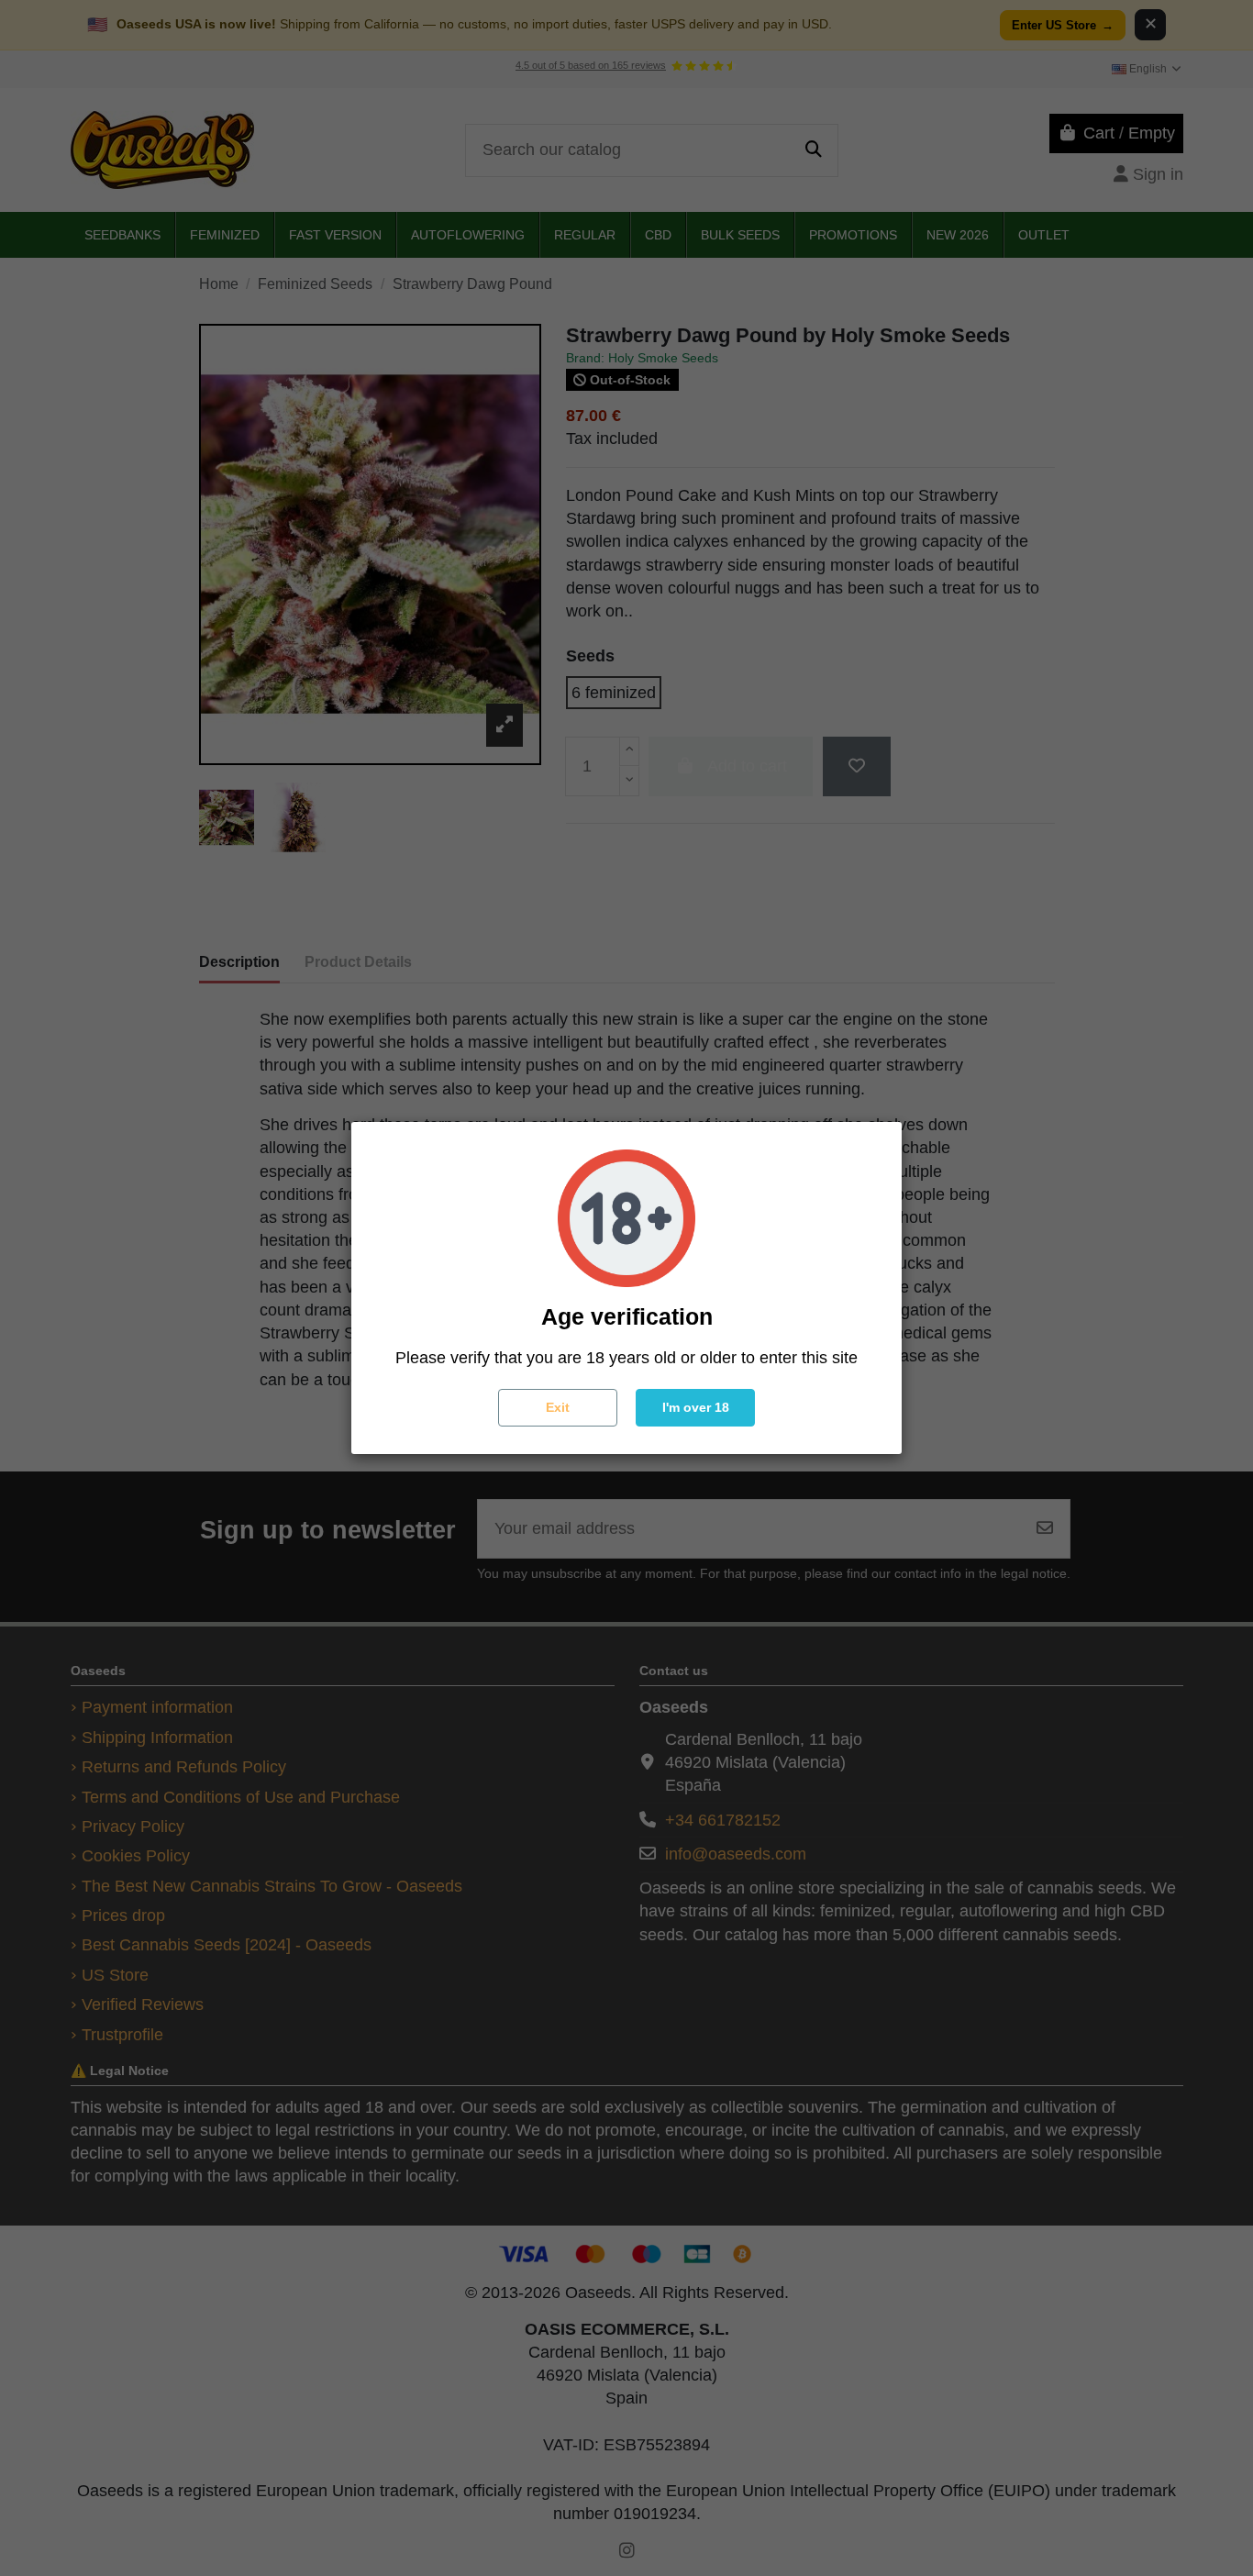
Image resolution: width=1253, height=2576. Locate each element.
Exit (558, 1407)
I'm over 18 (696, 1407)
